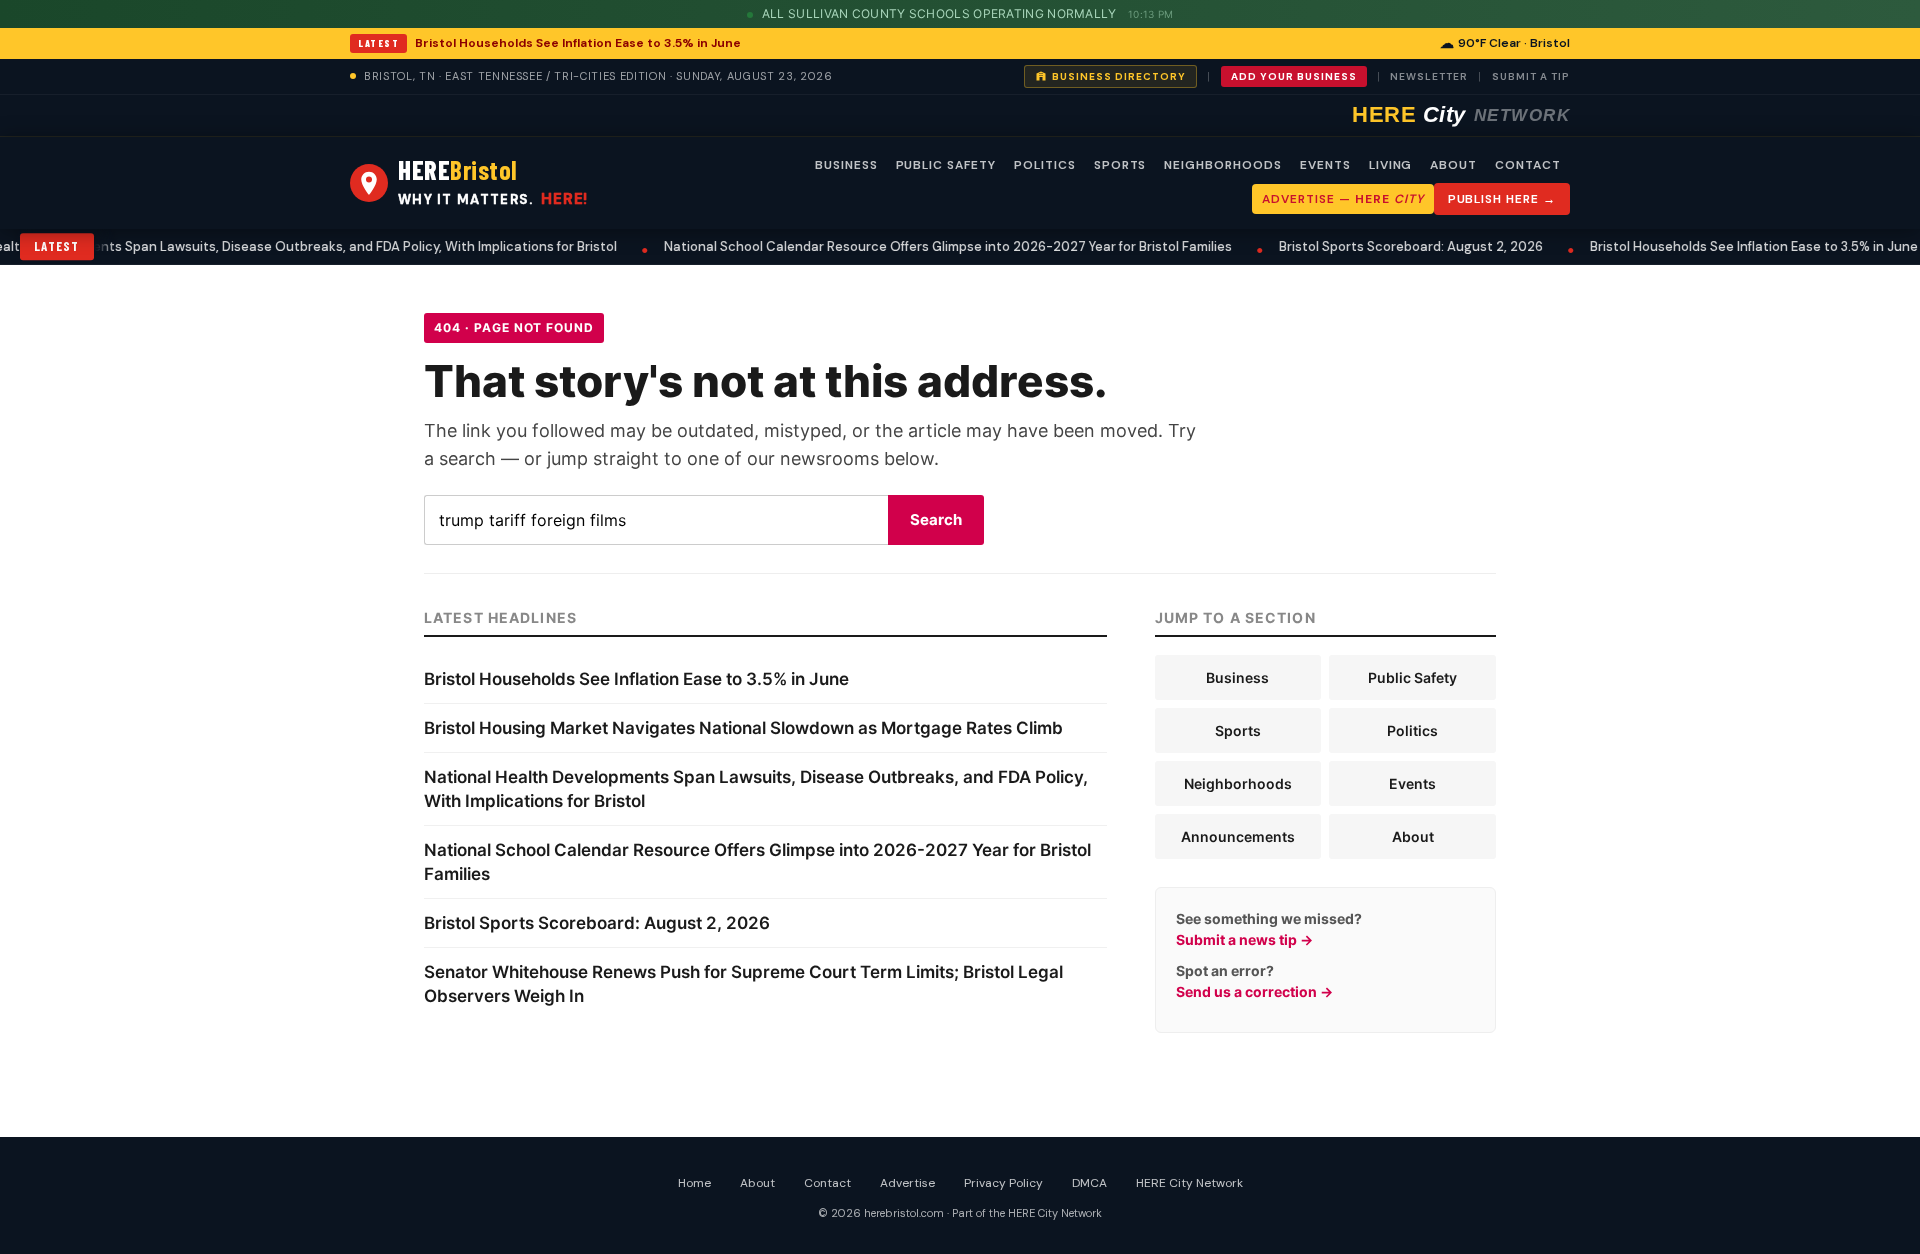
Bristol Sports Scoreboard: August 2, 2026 (1389, 246)
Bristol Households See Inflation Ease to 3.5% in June (578, 43)
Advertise (907, 1183)
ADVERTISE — (1342, 199)
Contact (827, 1183)
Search (936, 519)
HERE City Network (1189, 1183)
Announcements (1238, 836)
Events (1412, 783)
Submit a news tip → (1244, 939)
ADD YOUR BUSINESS (1294, 76)
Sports (1238, 730)
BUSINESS (846, 165)
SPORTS (1120, 165)
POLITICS (1045, 165)
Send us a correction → (1254, 991)
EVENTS (1325, 165)
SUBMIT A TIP (1531, 76)
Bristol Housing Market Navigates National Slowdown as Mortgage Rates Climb (743, 728)
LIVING (1391, 165)
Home (694, 1183)
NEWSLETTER (1429, 76)
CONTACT (1528, 165)
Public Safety (1412, 677)
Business (1237, 677)
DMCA (1089, 1183)
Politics (1412, 730)
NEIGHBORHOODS (1222, 165)
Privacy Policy (1003, 1183)
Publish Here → (1502, 199)
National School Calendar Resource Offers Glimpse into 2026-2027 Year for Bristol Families (926, 246)
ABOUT (1453, 165)
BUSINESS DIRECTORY (1119, 76)
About (1413, 836)
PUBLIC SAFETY (946, 165)
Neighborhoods (1238, 783)
